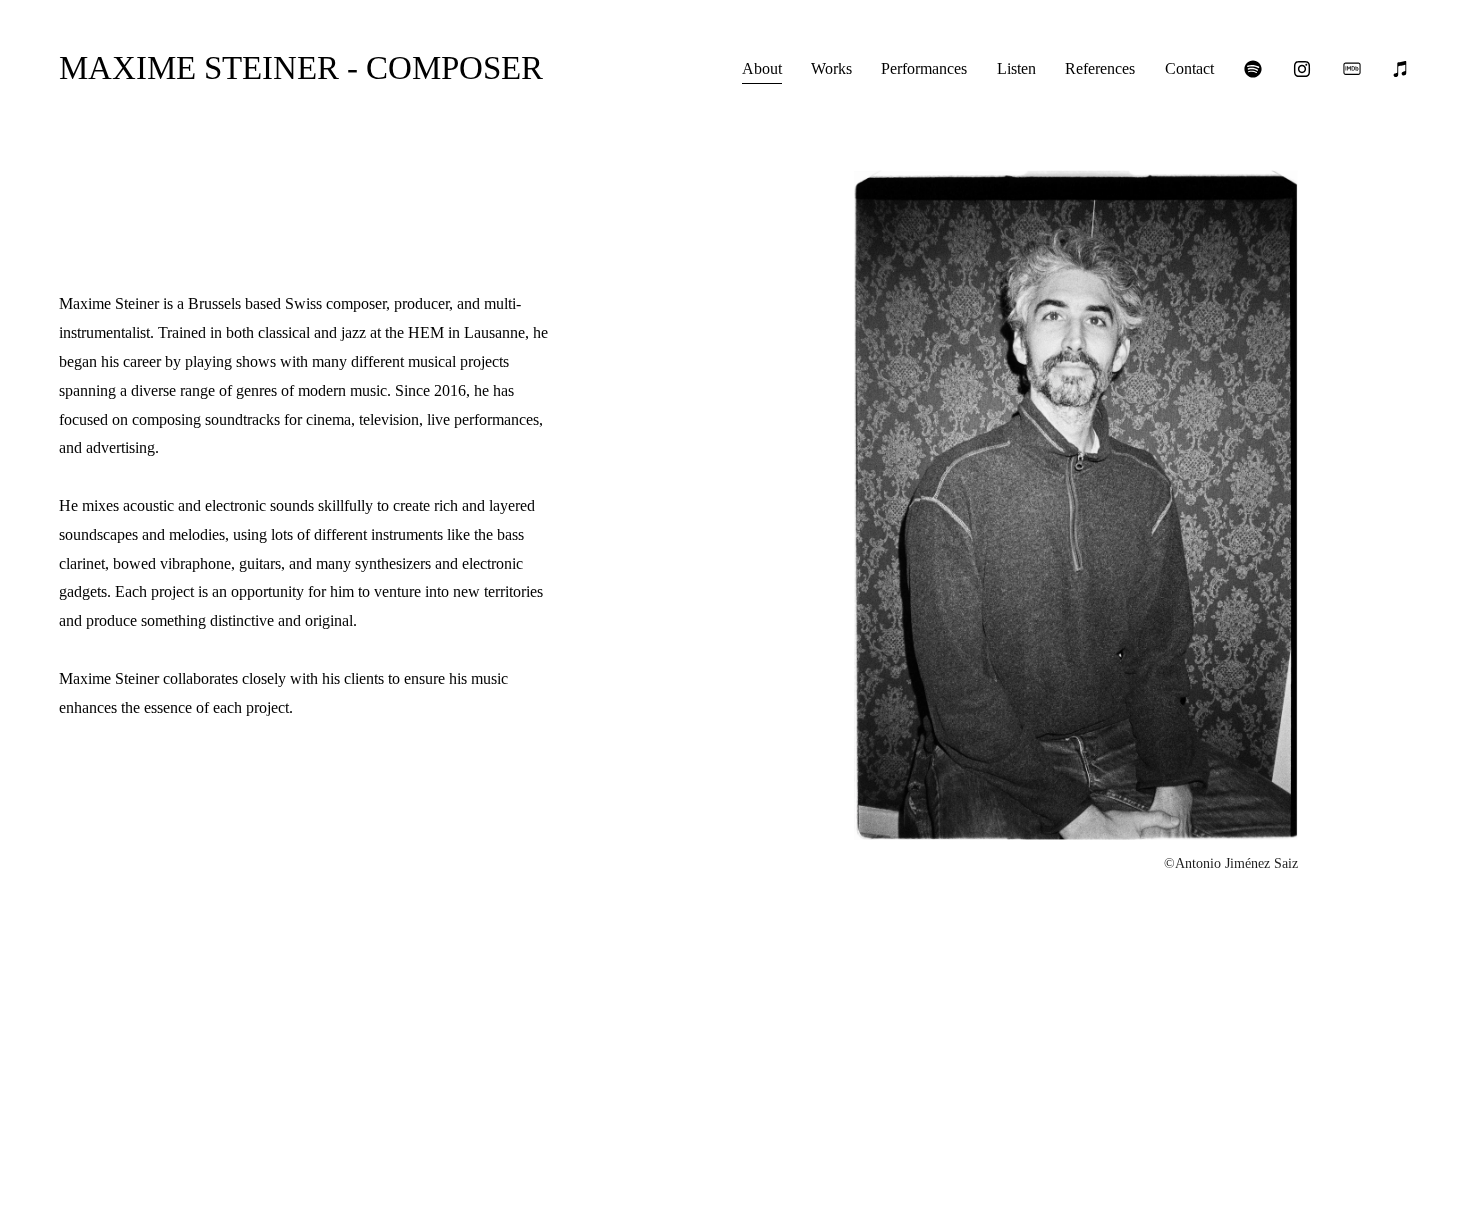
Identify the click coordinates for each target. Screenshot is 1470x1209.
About (762, 68)
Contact (1189, 68)
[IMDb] (1352, 69)
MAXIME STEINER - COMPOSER (301, 68)
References (1100, 68)
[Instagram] (1302, 69)
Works (831, 68)
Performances (924, 68)
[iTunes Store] (1401, 69)
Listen (1016, 68)
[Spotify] (1253, 69)
